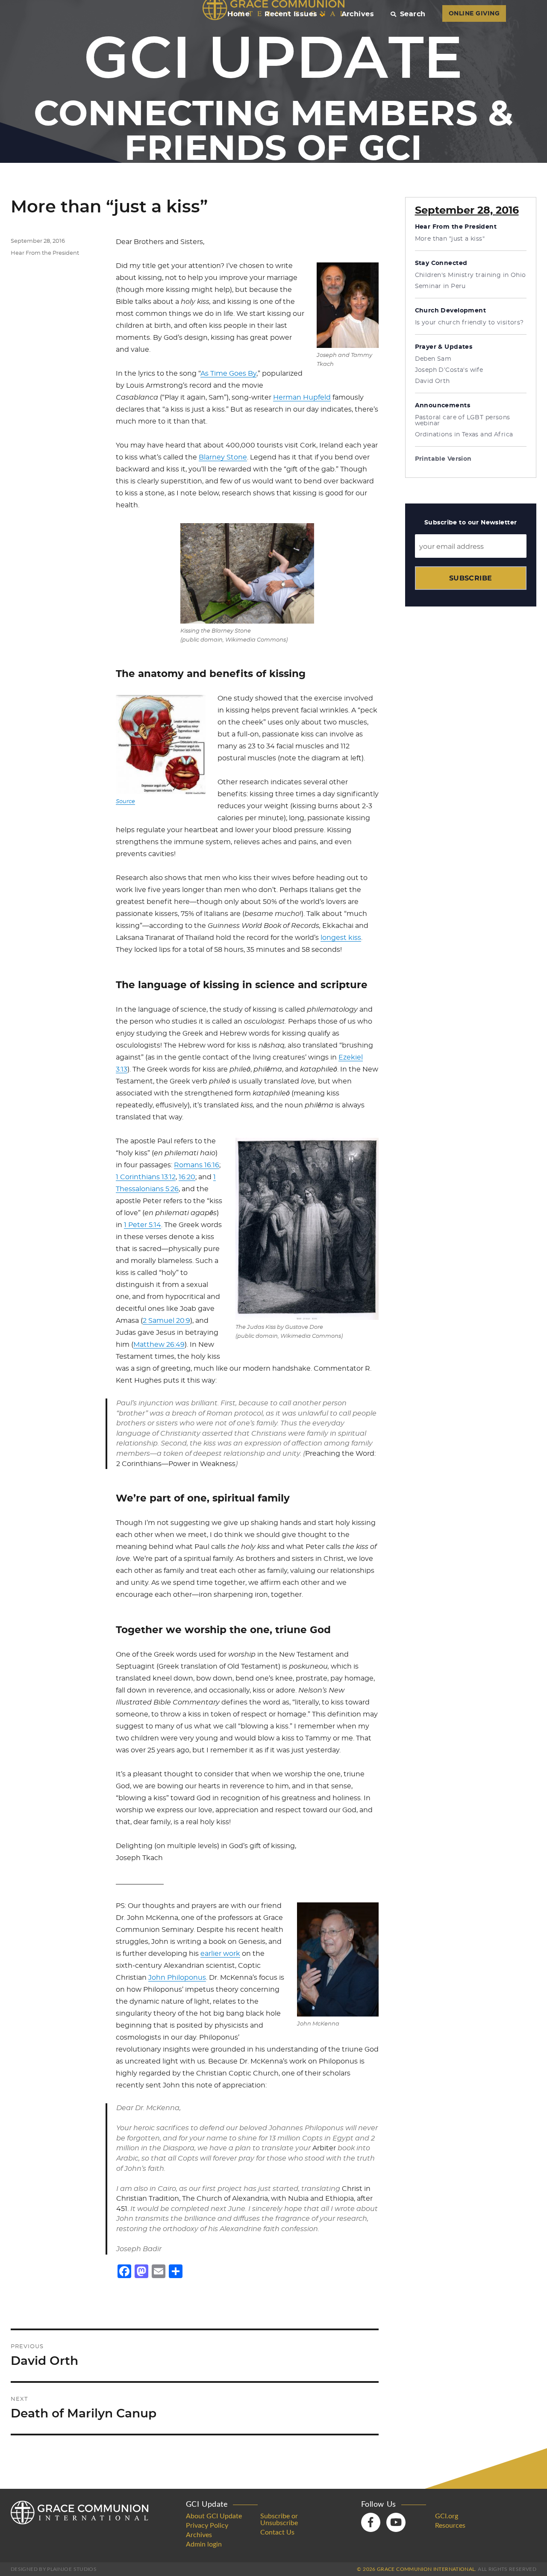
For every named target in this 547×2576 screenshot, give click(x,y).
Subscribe (471, 578)
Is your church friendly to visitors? (469, 323)
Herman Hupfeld (302, 397)
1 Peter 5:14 (143, 1225)
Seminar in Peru (440, 286)
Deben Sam (433, 359)
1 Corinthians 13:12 (146, 1177)
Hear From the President (45, 253)
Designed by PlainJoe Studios (54, 2569)
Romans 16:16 (197, 1165)
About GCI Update (214, 2516)
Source (125, 802)
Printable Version (443, 459)
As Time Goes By (228, 374)
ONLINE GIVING (474, 14)
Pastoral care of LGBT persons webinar (463, 421)
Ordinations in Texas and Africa (464, 435)
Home (238, 14)
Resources (450, 2526)
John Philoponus (177, 1978)
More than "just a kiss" (450, 239)
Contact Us (277, 2532)
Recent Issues (291, 14)
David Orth (432, 381)
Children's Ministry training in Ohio (471, 275)
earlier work (220, 1954)
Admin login (204, 2544)
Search (413, 14)
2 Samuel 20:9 (166, 1321)
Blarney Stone (223, 457)
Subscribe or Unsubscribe (279, 2520)
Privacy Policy (207, 2526)
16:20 (187, 1177)
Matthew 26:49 (159, 1345)
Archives (358, 14)
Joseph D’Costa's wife (449, 370)
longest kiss (341, 938)
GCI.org (447, 2516)
